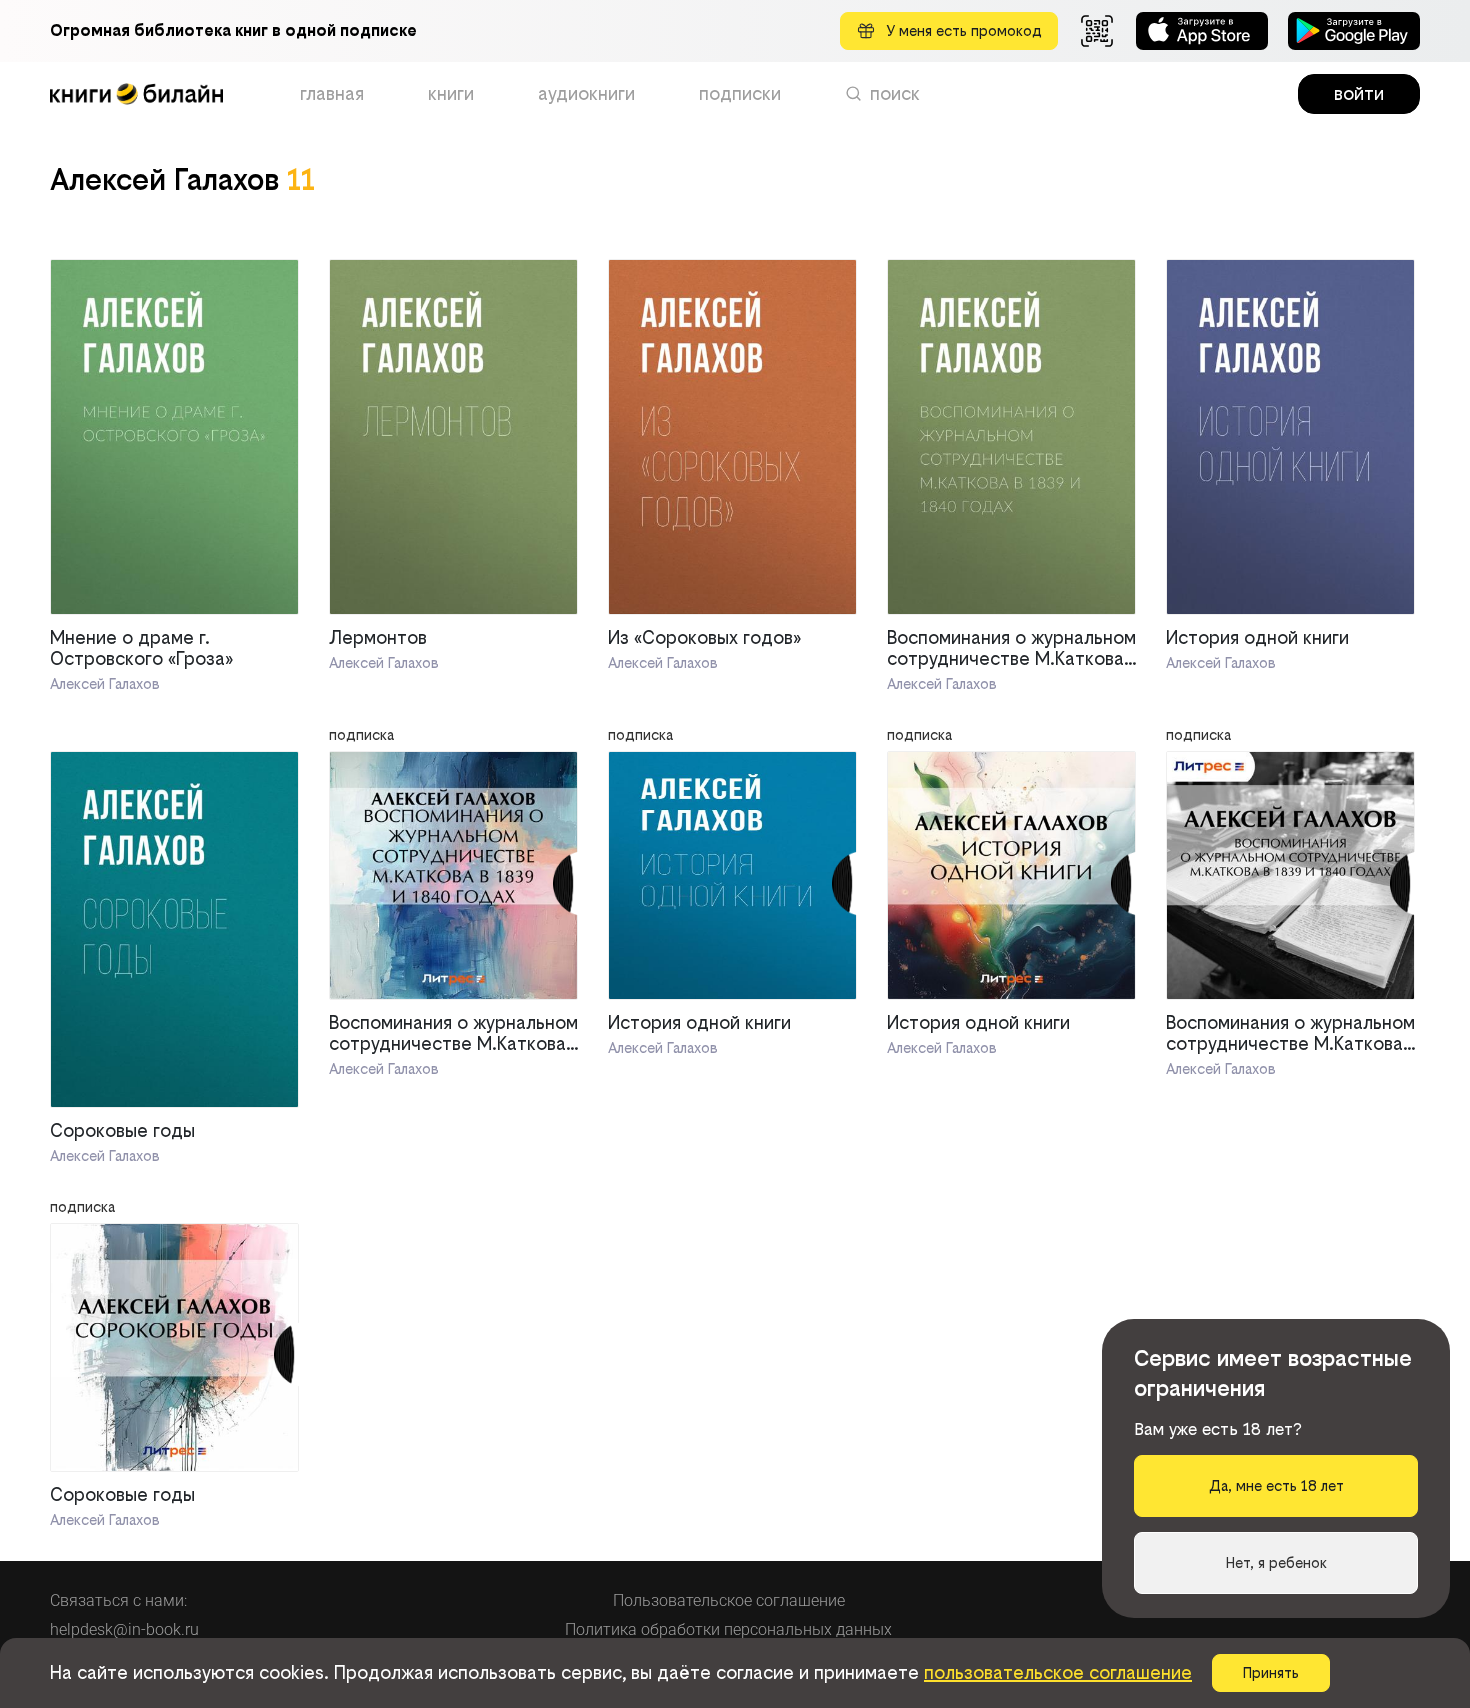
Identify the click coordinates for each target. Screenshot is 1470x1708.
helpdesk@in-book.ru (124, 1629)
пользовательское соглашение (1058, 1672)
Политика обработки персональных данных (728, 1629)
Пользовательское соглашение (729, 1600)
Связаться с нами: (118, 1600)
